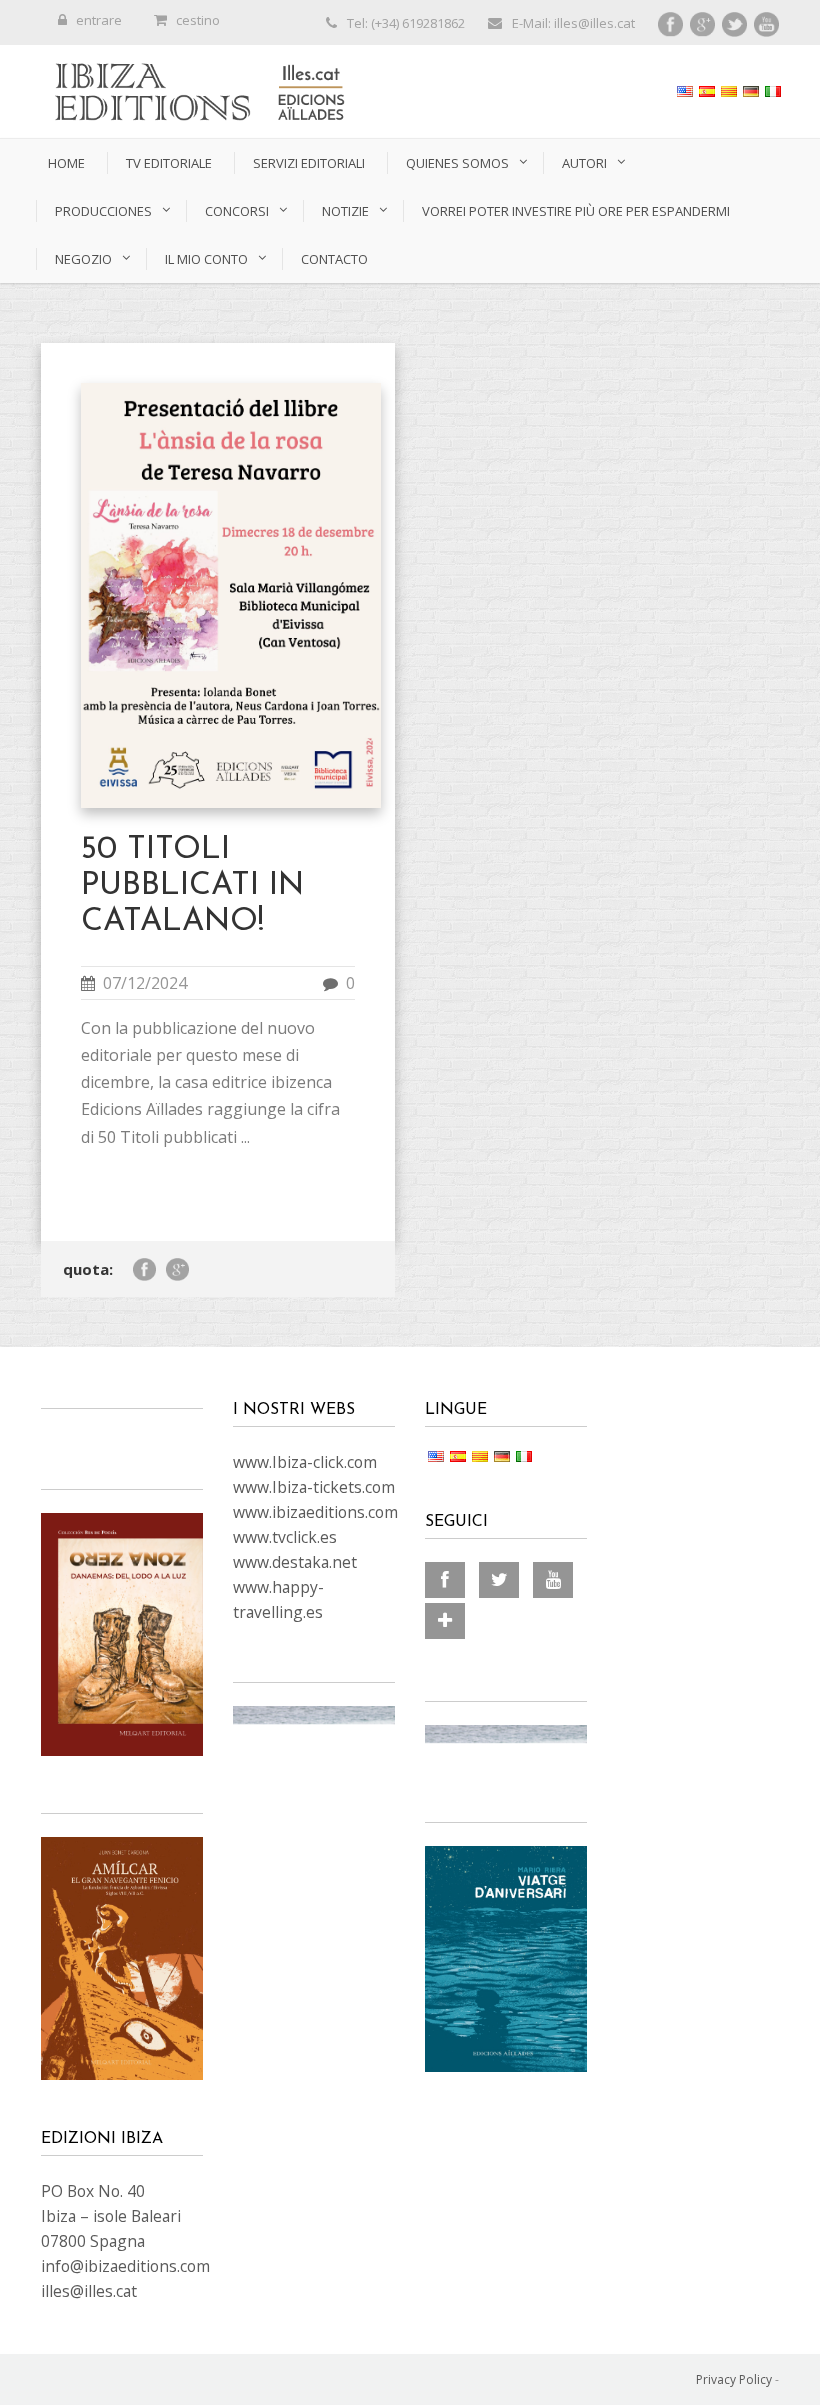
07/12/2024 (145, 983)
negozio (83, 259)
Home (66, 163)
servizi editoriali (309, 163)
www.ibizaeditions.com (315, 1512)
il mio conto (206, 259)
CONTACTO (334, 259)
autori (584, 163)
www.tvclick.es (285, 1537)
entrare (99, 20)
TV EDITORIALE (169, 163)
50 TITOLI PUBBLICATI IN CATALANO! (192, 886)
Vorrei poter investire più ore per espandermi (576, 211)
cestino (198, 20)
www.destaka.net (295, 1562)
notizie (345, 211)
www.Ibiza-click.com (305, 1462)
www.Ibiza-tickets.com (314, 1487)
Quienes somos (457, 163)
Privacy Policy (734, 2379)
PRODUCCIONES (103, 211)
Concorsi (237, 211)
